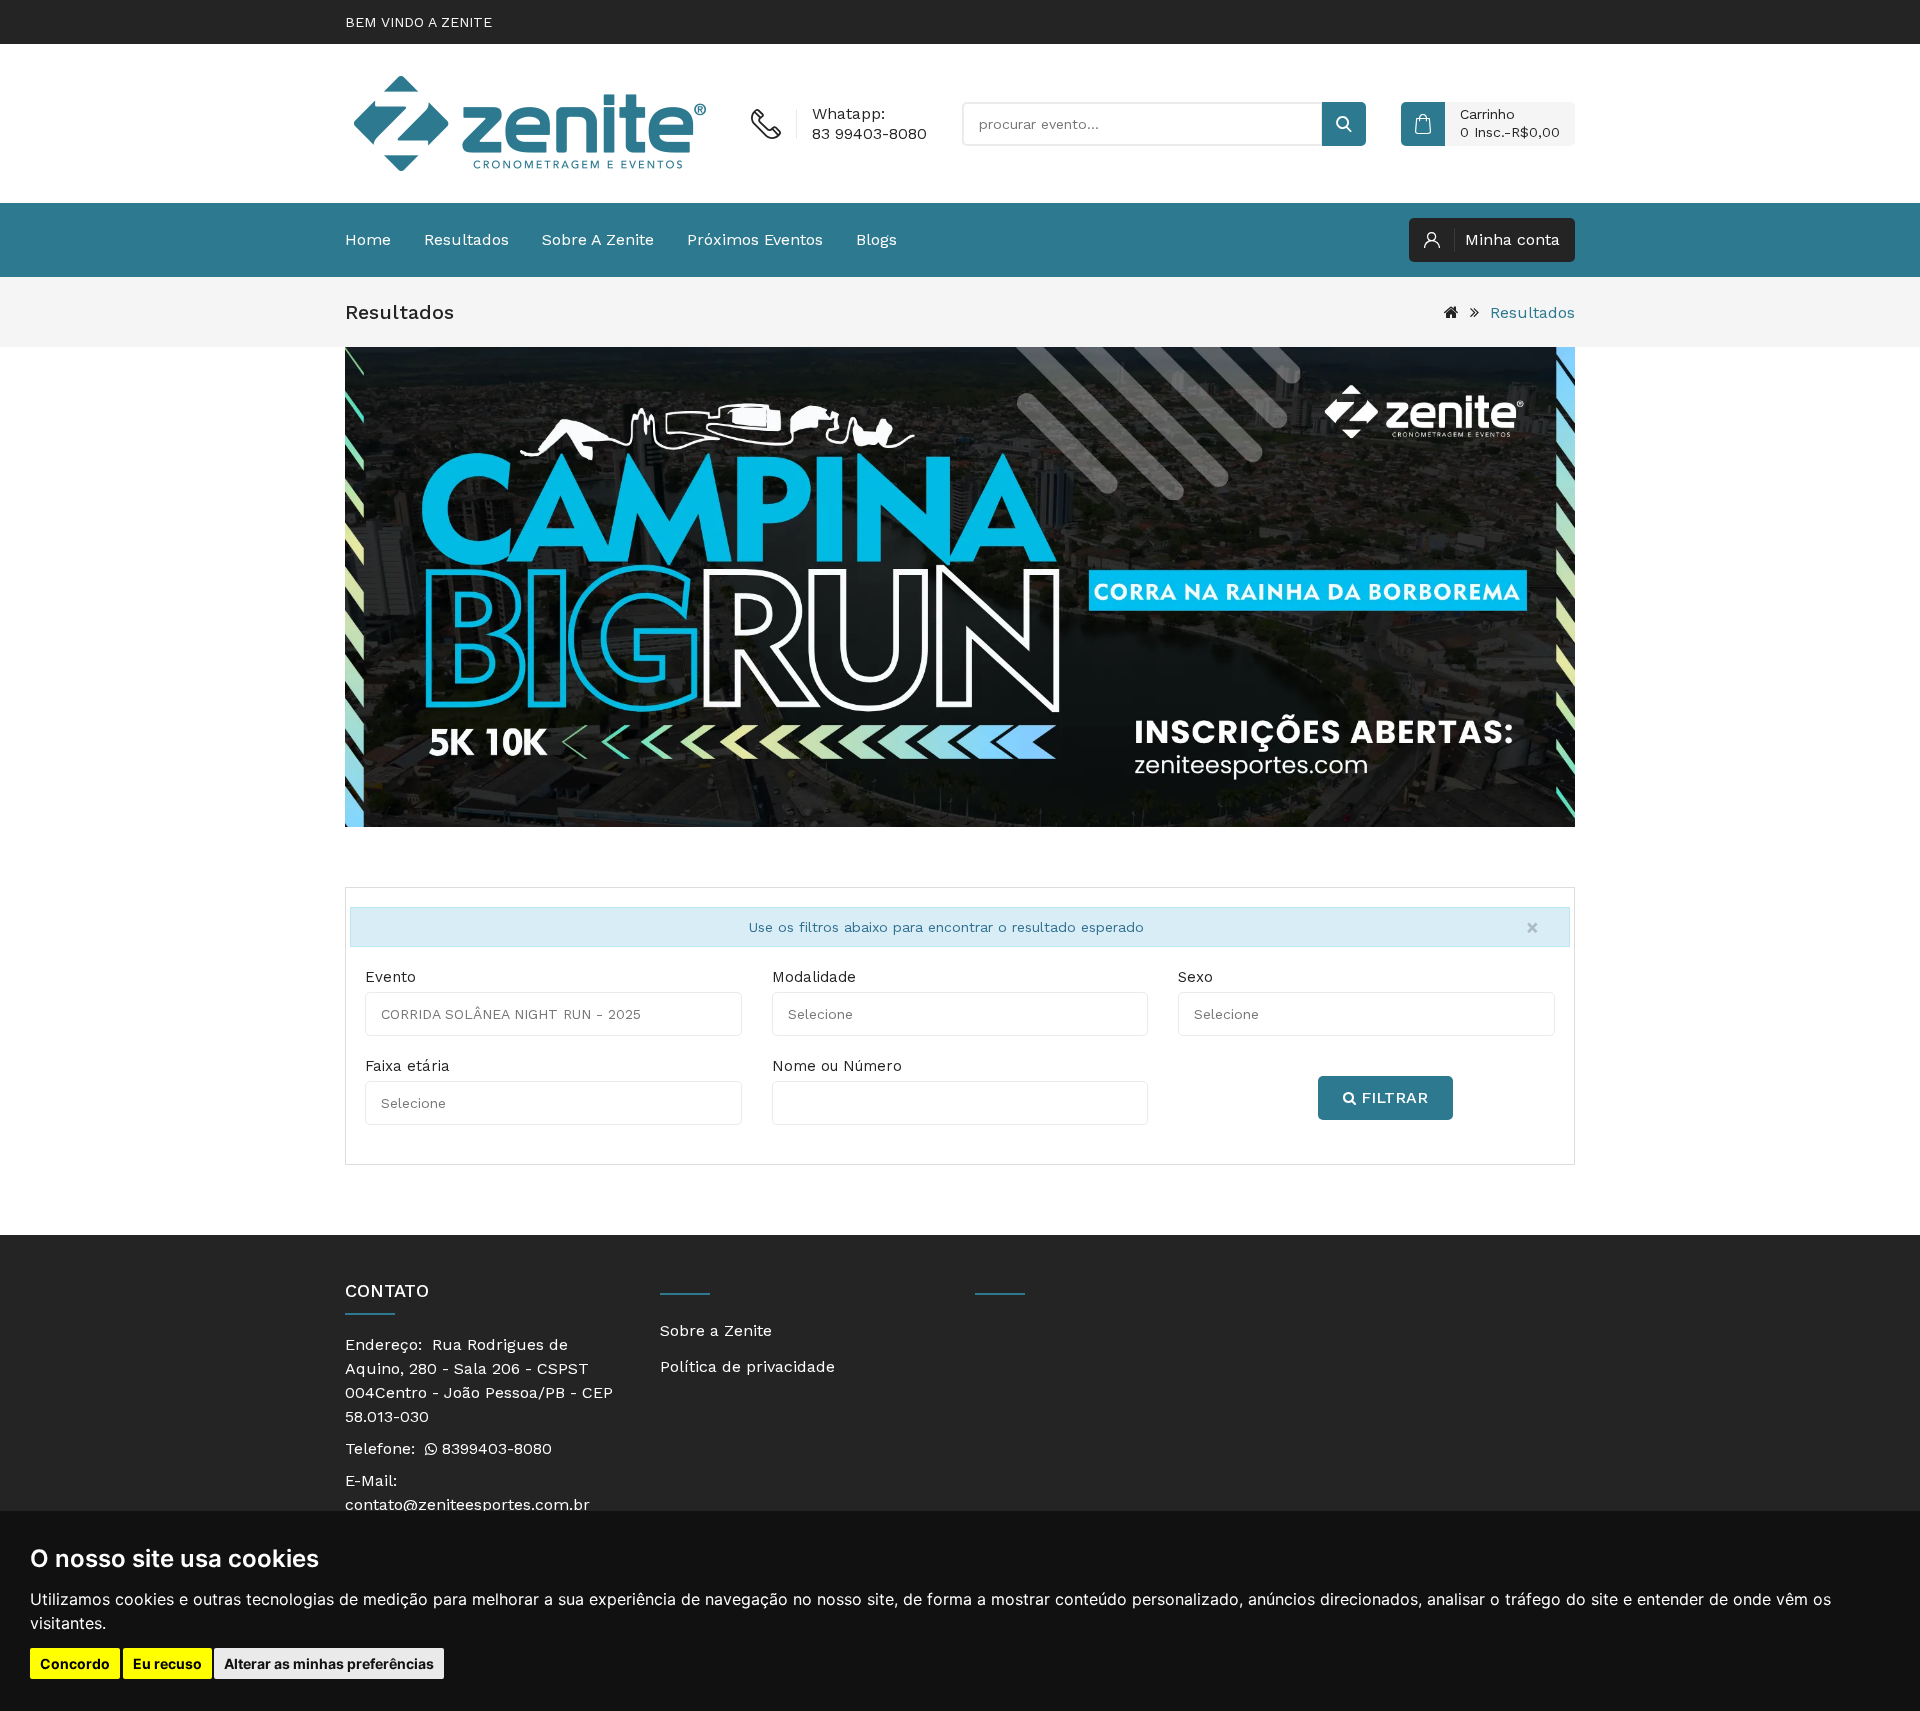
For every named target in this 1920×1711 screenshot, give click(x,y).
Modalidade (814, 977)
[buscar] (1344, 124)
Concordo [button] (75, 1663)
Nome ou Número (837, 1066)
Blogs (876, 239)
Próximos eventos (755, 239)
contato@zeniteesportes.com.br (467, 1504)
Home (368, 239)
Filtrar (1392, 1097)
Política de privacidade (747, 1366)
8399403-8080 (494, 1448)
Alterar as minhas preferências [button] (329, 1663)
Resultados (466, 239)
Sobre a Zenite (598, 239)
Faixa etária (407, 1066)
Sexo (1195, 977)
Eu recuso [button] (167, 1663)
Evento (390, 977)
